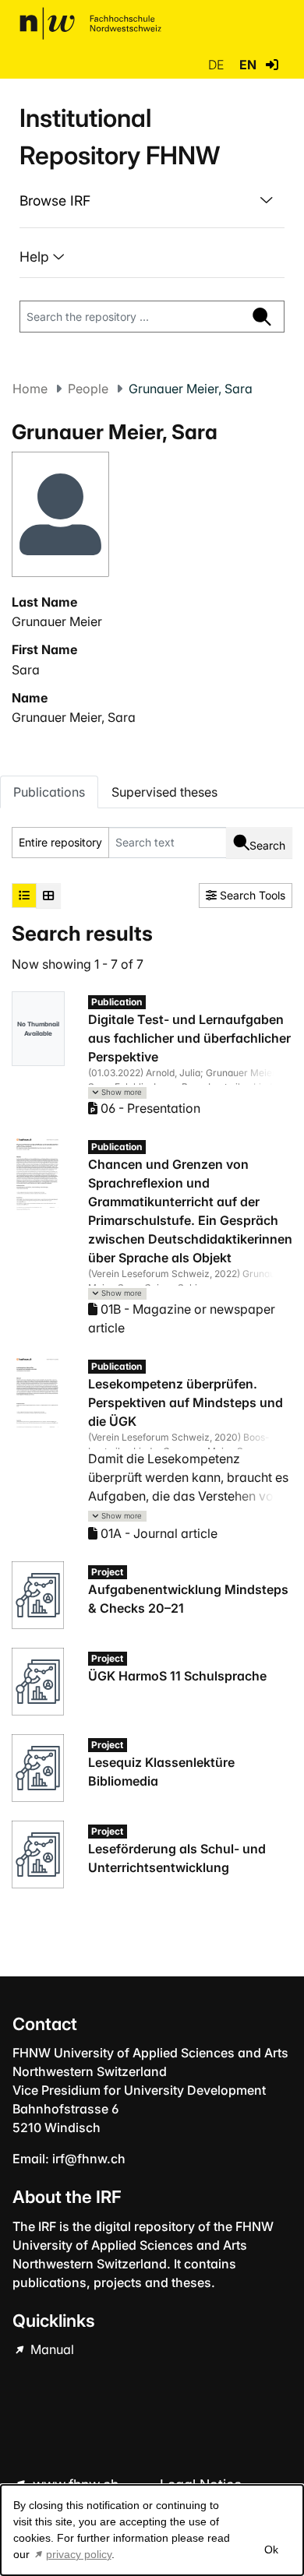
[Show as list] (24, 896)
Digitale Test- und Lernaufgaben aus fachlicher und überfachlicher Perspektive (189, 1038)
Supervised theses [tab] (164, 792)
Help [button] (36, 257)
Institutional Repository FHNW (120, 137)
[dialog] (152, 2530)
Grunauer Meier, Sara (74, 717)
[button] (272, 65)
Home (30, 389)
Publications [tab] (49, 792)
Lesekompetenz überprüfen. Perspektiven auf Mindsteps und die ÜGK (186, 1402)
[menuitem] (152, 201)
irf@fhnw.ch (89, 2159)
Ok (271, 2550)
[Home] (90, 23)
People (88, 389)
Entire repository (60, 842)
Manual (51, 2349)
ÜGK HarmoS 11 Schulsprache (177, 1676)
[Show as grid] (48, 896)
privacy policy (79, 2554)
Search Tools (251, 895)
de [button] (217, 65)
